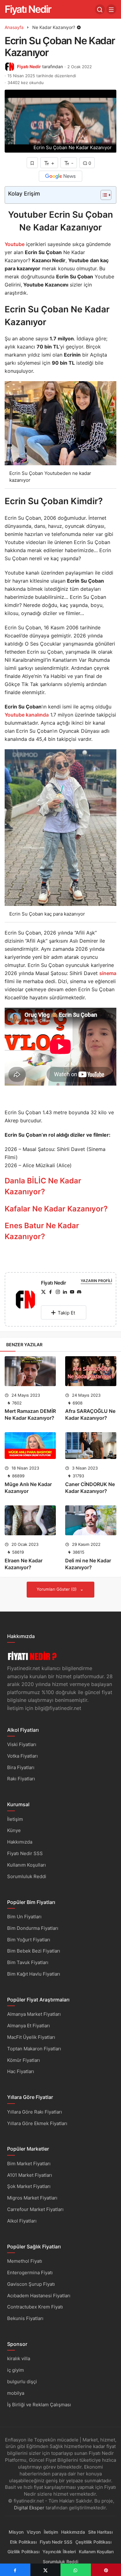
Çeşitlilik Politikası (93, 2542)
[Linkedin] (65, 1292)
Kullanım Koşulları (27, 1865)
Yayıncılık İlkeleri (59, 2552)
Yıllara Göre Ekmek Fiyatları (37, 2123)
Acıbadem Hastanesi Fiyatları (39, 2296)
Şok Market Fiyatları (29, 2186)
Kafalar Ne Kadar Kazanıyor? (56, 1209)
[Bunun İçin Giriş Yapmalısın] (32, 163)
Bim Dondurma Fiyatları (33, 1928)
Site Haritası (100, 2532)
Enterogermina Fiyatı (30, 2273)
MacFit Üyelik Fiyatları (31, 2037)
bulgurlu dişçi (22, 2382)
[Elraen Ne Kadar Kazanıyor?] (30, 1520)
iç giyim (16, 2370)
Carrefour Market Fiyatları (35, 2209)
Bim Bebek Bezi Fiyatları (34, 1951)
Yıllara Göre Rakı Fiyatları (35, 2112)
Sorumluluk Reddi (27, 1876)
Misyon (16, 2532)
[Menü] (111, 9)
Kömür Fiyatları (24, 2060)
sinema (108, 973)
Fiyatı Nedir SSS (25, 1853)
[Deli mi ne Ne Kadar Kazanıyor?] (91, 1520)
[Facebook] (51, 1292)
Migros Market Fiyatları (32, 2198)
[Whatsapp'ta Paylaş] (76, 2570)
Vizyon (34, 2532)
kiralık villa (19, 2358)
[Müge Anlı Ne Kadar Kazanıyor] (30, 1446)
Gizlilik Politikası (23, 2552)
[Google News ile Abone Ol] (60, 176)
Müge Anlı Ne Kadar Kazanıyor (28, 1488)
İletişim (15, 1819)
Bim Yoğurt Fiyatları (29, 1940)
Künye (14, 1830)
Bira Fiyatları (21, 1767)
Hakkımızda (20, 1842)
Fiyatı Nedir (28, 9)
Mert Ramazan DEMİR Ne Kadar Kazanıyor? (30, 1414)
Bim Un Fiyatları (24, 1917)
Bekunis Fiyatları (25, 2318)
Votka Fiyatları (22, 1756)
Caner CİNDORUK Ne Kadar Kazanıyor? (90, 1488)
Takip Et (66, 1313)
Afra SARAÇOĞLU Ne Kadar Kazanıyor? (90, 1414)
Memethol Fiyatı (25, 2261)
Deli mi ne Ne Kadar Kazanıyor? (88, 1564)
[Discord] (79, 1292)
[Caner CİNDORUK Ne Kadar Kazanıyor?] (91, 1446)
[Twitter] (43, 1292)
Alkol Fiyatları (22, 2221)
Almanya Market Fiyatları (34, 2014)
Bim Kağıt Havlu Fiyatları (34, 1974)
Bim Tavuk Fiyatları (28, 1962)
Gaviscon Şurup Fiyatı (31, 2284)
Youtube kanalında (27, 715)
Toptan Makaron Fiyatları (34, 2049)
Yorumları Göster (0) (57, 1589)
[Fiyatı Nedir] (25, 1301)
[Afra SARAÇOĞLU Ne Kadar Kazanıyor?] (91, 1371)
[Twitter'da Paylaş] (46, 2570)
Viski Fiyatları (22, 1744)
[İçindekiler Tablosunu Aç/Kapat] (103, 195)
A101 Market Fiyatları (30, 2175)
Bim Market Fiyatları (29, 2164)
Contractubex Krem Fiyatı (35, 2307)
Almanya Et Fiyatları (29, 2026)
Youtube (15, 244)
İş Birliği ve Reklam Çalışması (39, 2405)
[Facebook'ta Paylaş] (15, 2570)
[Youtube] (72, 1292)
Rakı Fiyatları (21, 1779)
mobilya (16, 2393)
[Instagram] (58, 1292)
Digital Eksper (29, 2508)
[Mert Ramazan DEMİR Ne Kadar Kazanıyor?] (30, 1371)
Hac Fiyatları (21, 2071)
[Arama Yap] (100, 9)
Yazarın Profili (96, 1281)
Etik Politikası (23, 2542)
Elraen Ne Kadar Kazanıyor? (24, 1564)
